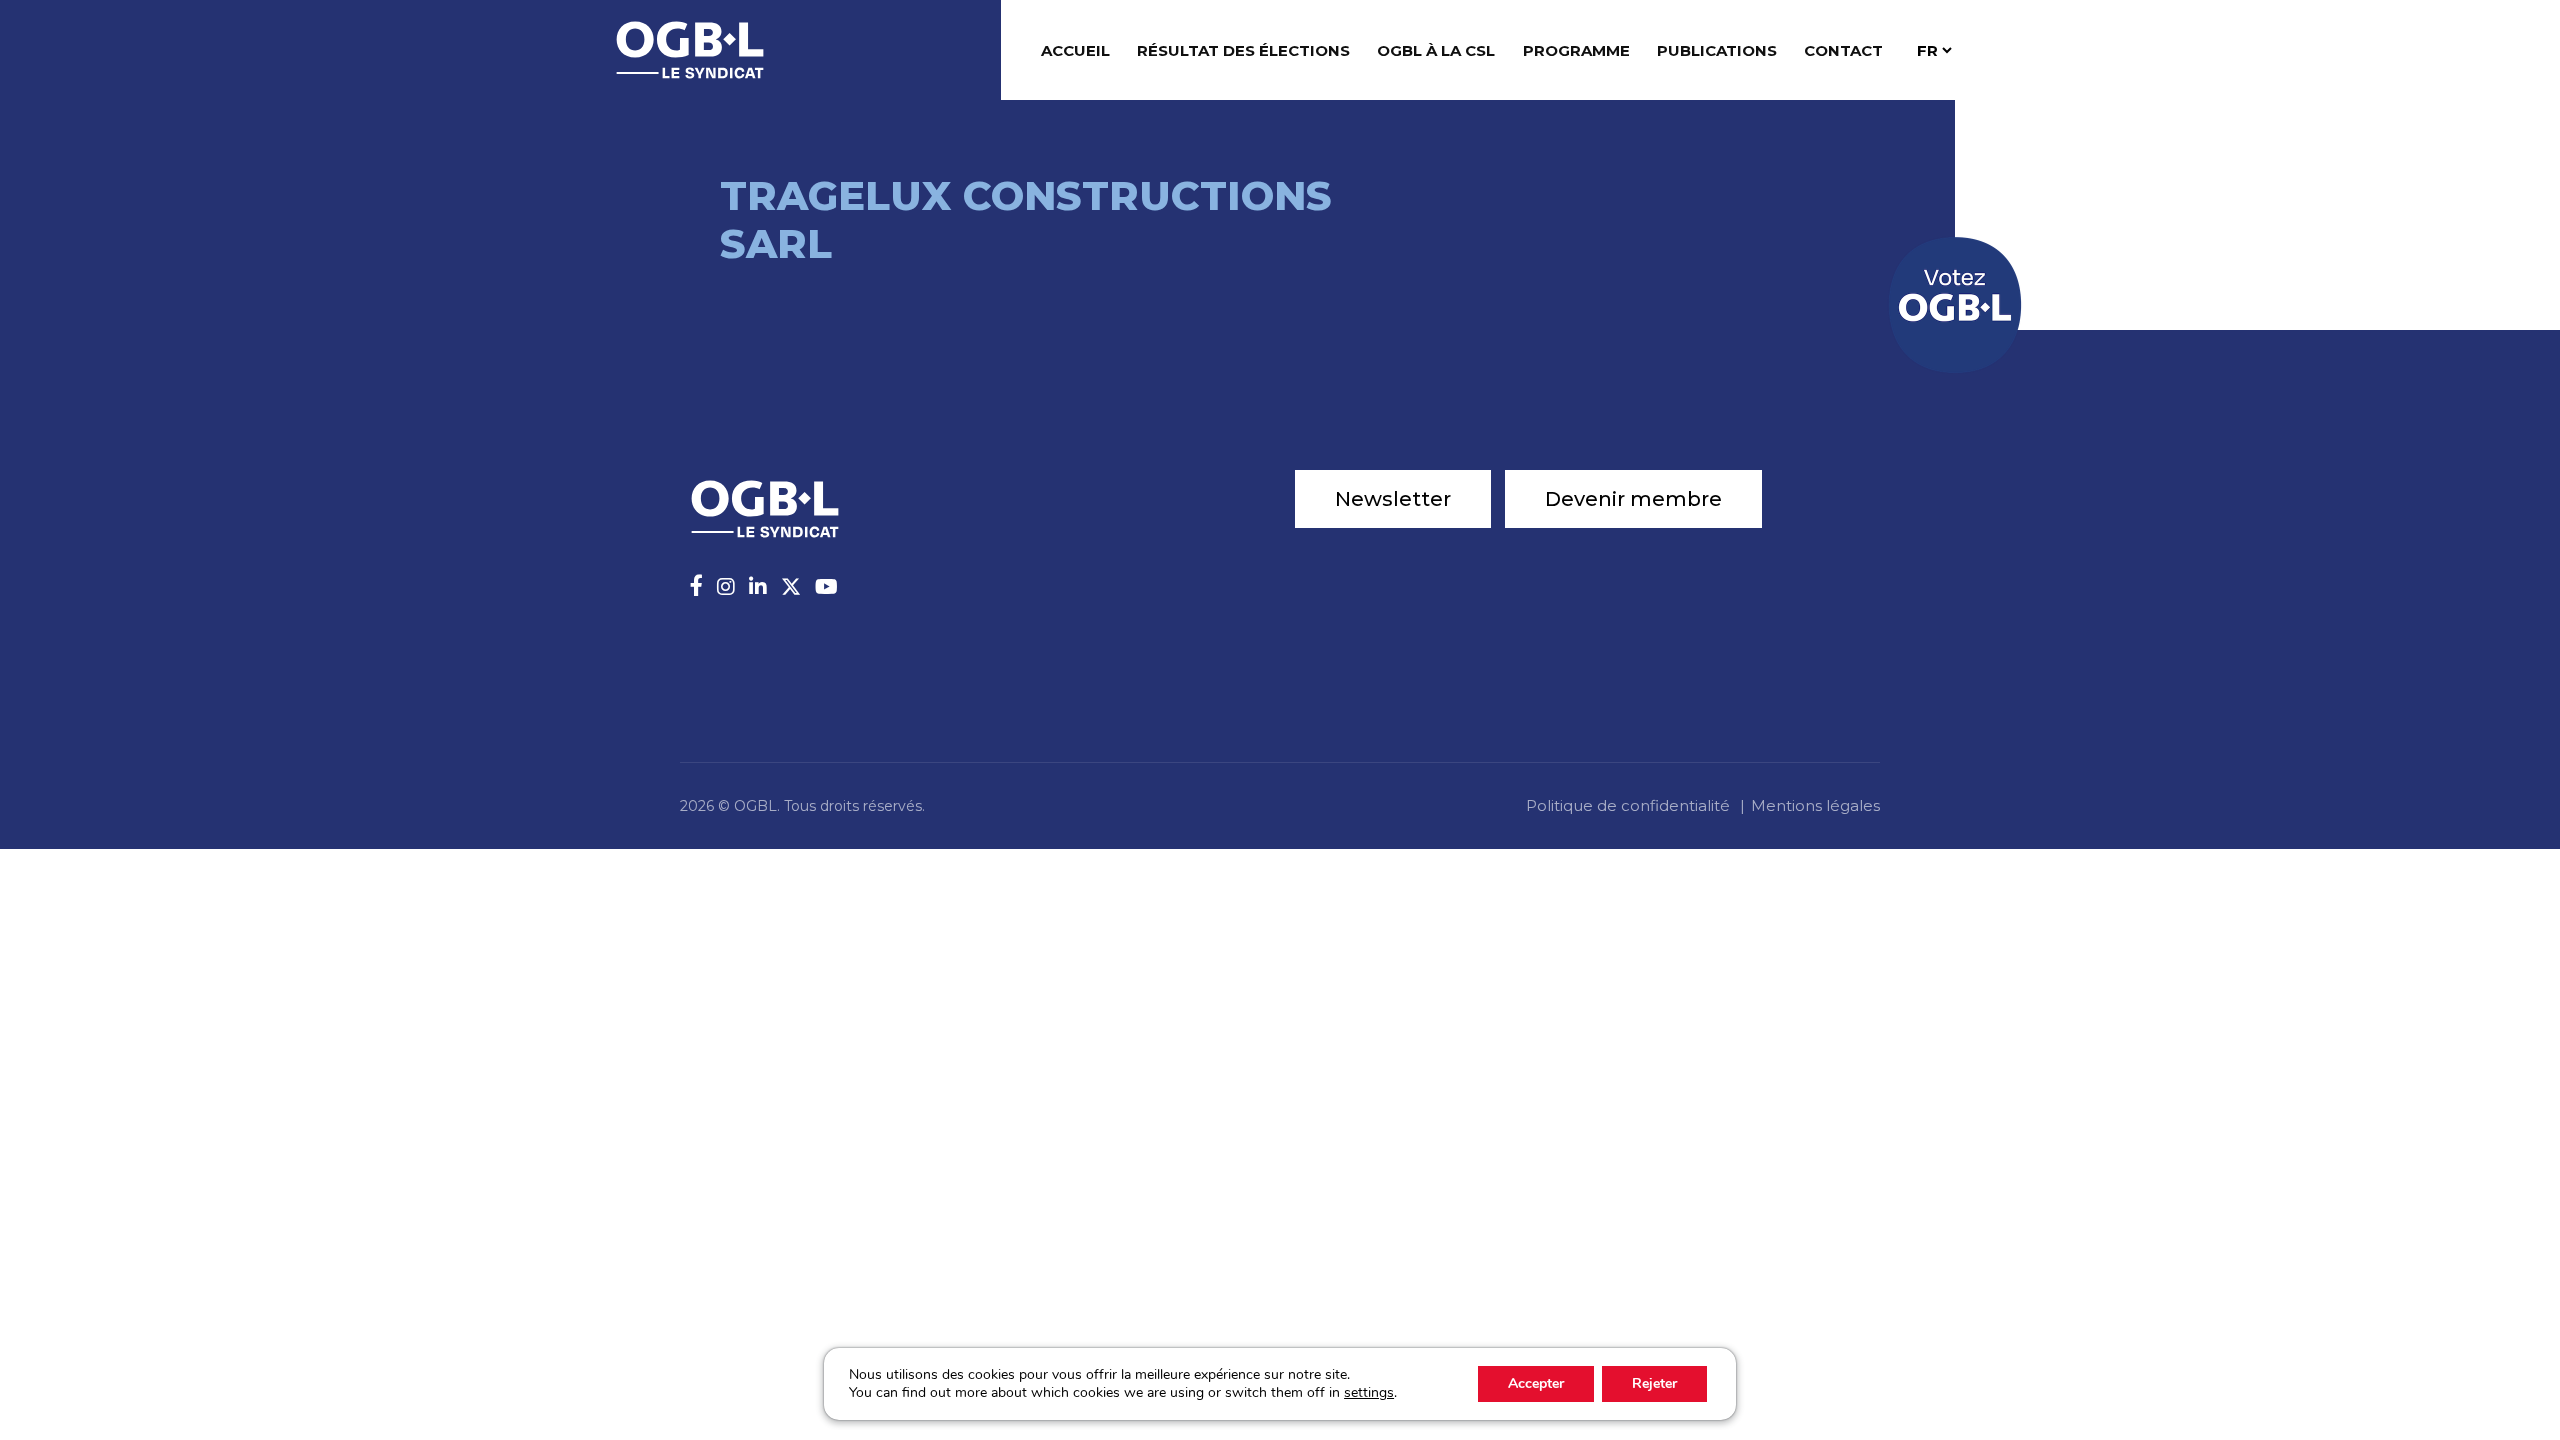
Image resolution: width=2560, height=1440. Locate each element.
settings (1369, 1393)
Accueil (1075, 50)
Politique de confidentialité (1628, 805)
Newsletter (1393, 499)
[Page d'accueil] (690, 48)
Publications (1717, 50)
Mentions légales (1815, 805)
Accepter (1536, 1383)
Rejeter (1654, 1383)
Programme (1576, 50)
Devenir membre (1633, 499)
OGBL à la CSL (1436, 50)
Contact (1843, 50)
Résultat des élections (1243, 50)
